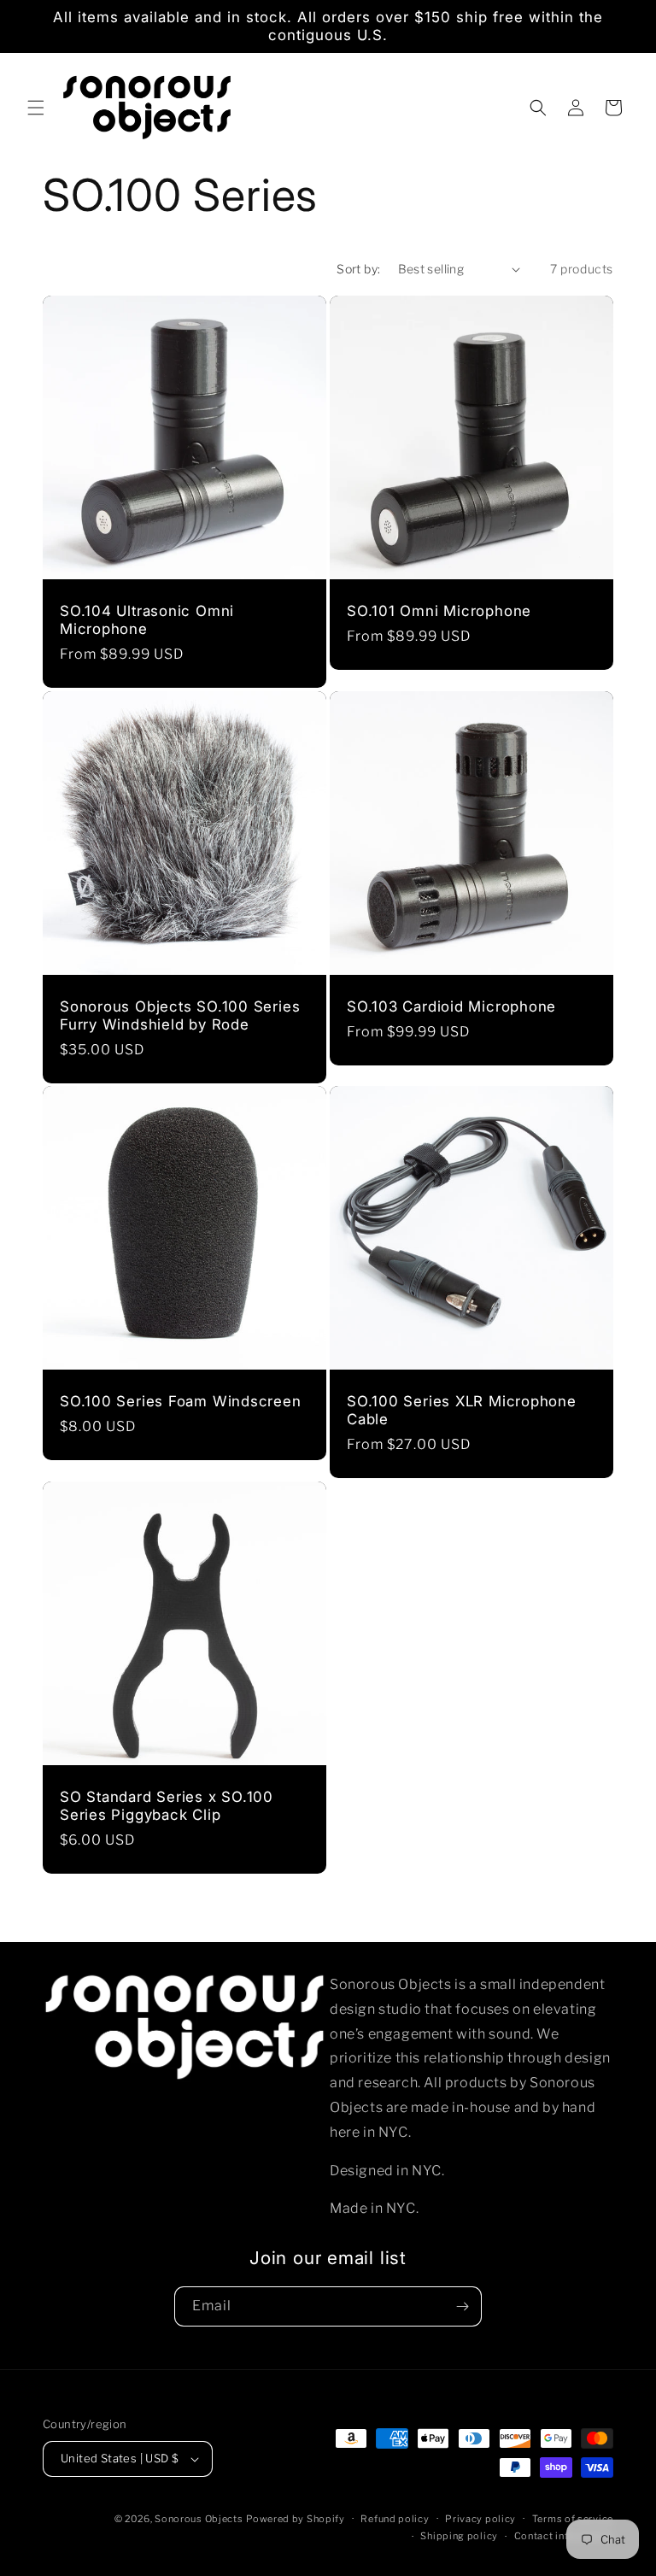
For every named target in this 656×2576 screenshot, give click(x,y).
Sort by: (358, 269)
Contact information (564, 2536)
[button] (36, 108)
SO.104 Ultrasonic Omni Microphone (147, 620)
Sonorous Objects (199, 2519)
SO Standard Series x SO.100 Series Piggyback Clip (167, 1806)
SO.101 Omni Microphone (439, 611)
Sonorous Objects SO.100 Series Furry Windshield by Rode (180, 1015)
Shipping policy (459, 2536)
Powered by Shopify (296, 2519)
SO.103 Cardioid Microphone (451, 1006)
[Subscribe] (462, 2306)
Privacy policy (480, 2519)
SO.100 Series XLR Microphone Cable (462, 1410)
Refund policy (395, 2519)
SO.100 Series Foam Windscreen (181, 1401)
